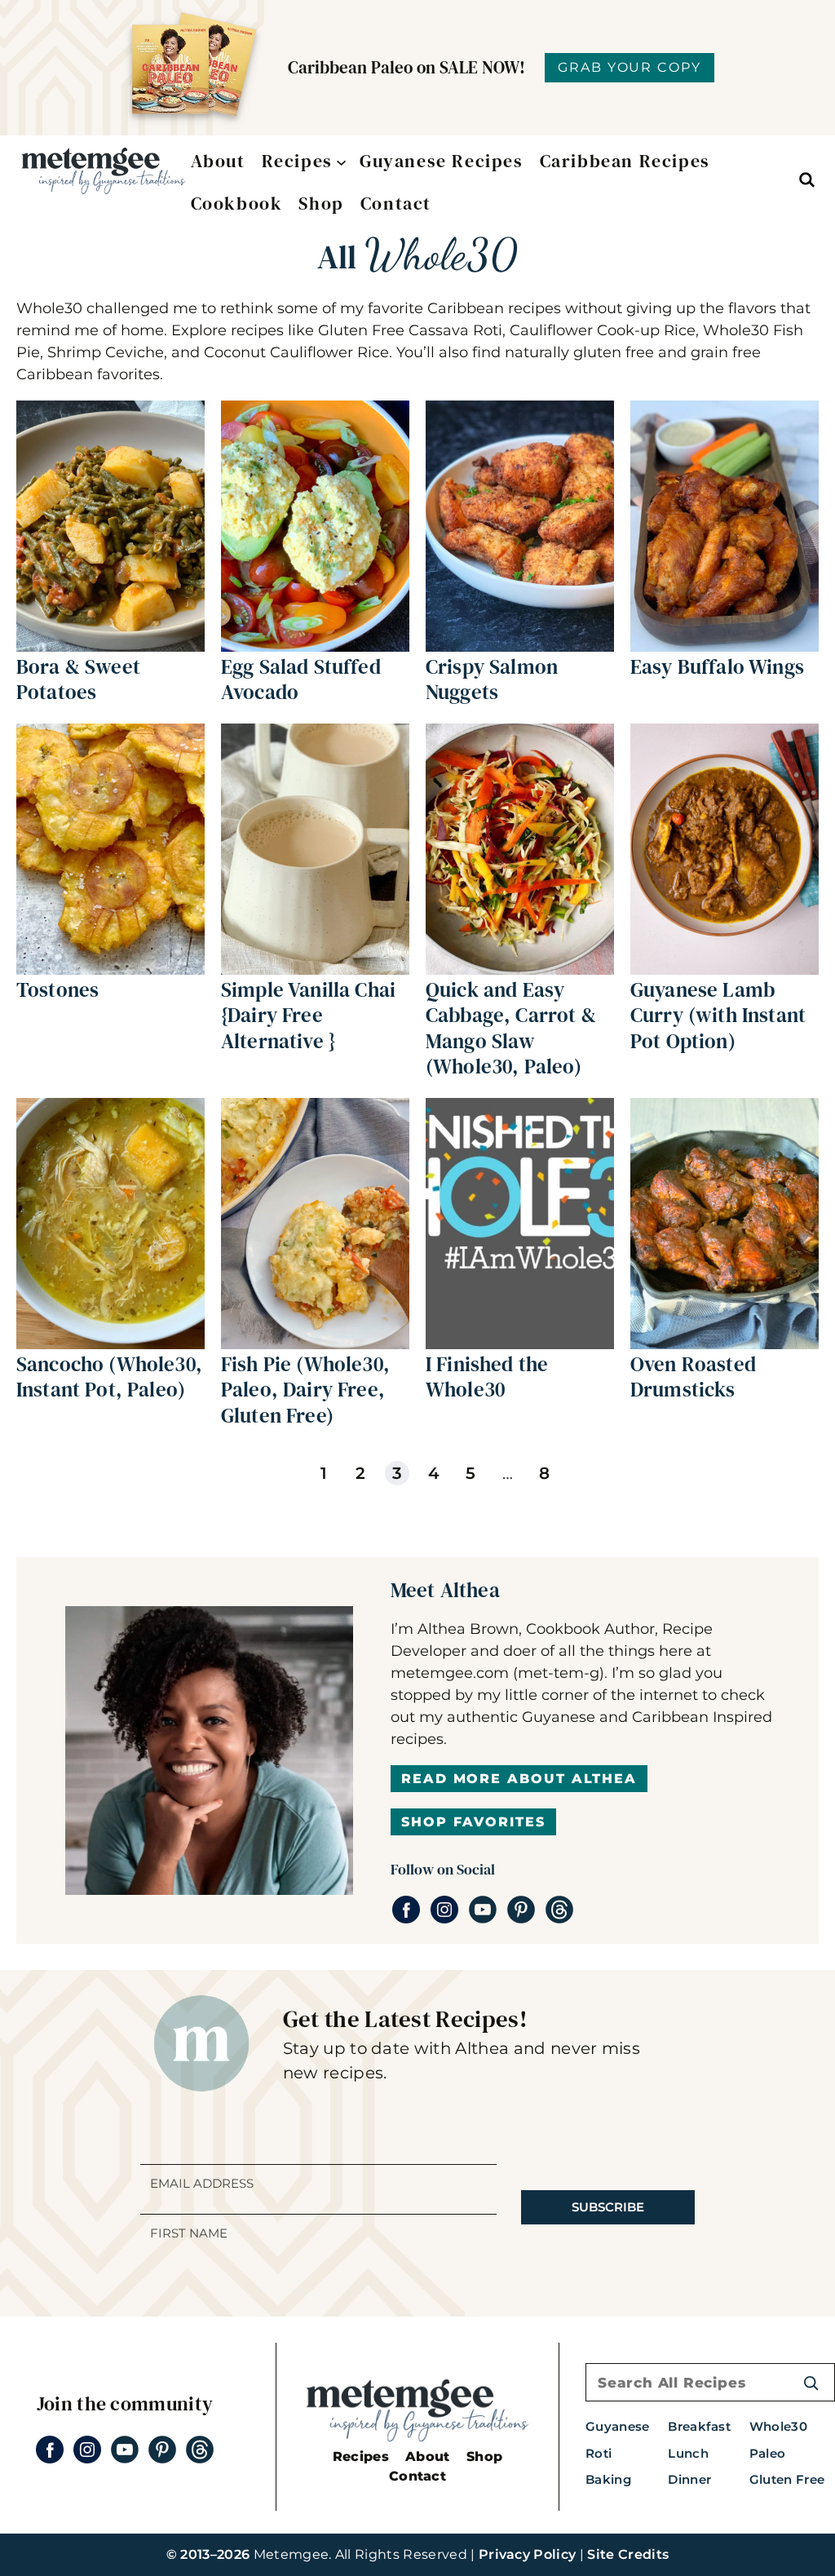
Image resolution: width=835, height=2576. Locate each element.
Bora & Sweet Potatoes (78, 679)
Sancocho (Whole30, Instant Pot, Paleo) (109, 1377)
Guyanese (618, 2426)
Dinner (689, 2479)
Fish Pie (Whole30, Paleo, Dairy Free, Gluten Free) (305, 1390)
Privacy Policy (527, 2554)
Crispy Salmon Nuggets (492, 679)
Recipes (361, 2456)
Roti (599, 2453)
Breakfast (699, 2426)
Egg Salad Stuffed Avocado (301, 679)
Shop (484, 2456)
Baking (608, 2479)
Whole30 (778, 2426)
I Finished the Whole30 (487, 1377)
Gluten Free (787, 2479)
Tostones (57, 989)
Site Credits (628, 2554)
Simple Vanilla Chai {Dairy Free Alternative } (308, 1015)
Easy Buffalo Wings (717, 666)
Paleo (768, 2453)
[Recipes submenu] (338, 161)
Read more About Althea (519, 1779)
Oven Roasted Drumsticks (693, 1377)
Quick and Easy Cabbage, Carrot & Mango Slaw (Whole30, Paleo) (511, 1028)
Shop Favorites (473, 1822)
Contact (417, 2476)
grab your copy (630, 67)
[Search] (811, 2382)
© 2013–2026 (208, 2554)
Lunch (688, 2453)
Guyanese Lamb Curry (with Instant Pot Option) (718, 1015)
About (428, 2456)
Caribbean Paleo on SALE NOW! (406, 67)
